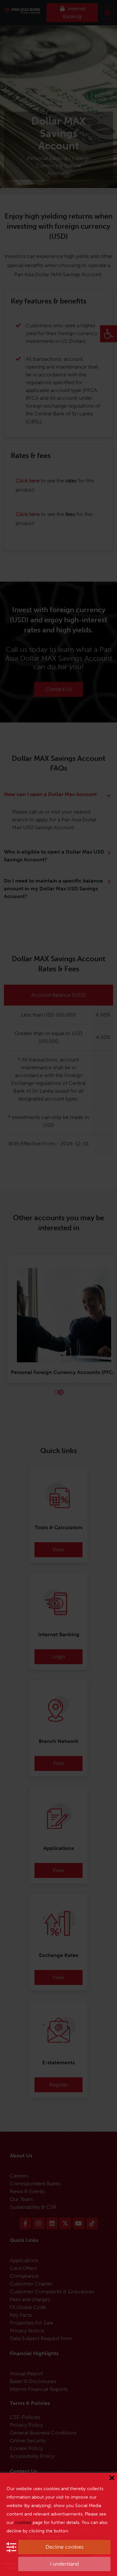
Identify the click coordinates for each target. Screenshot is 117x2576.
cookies (23, 2522)
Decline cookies (65, 2547)
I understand (64, 2564)
